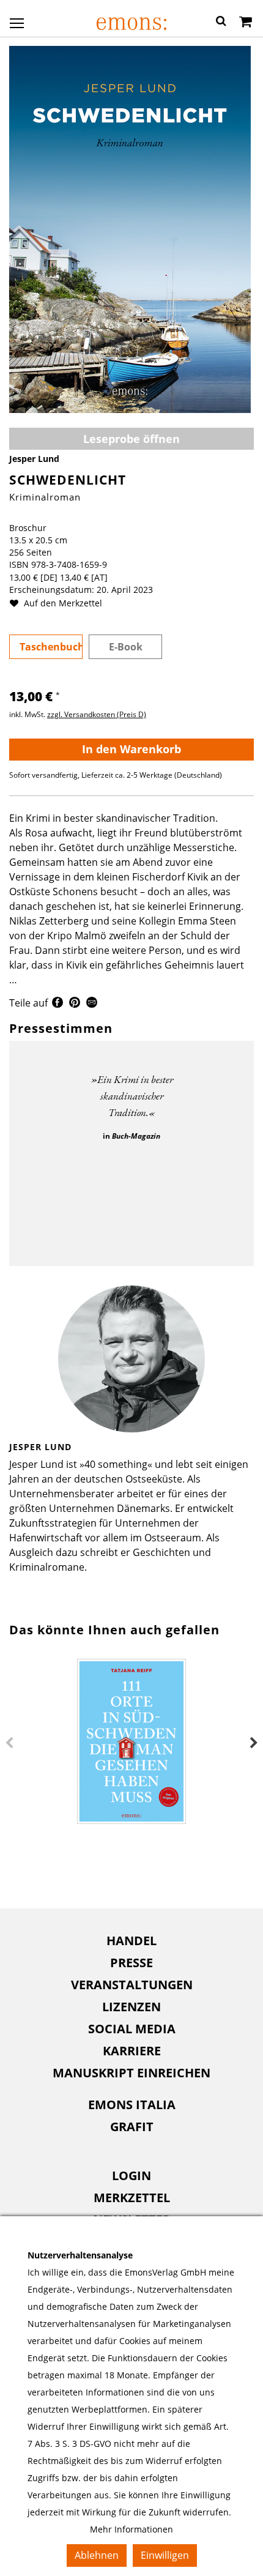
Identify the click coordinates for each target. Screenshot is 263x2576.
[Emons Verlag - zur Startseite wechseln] (131, 24)
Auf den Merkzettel (62, 603)
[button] (221, 23)
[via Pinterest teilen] (75, 1004)
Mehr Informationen (131, 2529)
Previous (9, 1743)
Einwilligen (165, 2555)
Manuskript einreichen (131, 2073)
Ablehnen (97, 2555)
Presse (131, 1963)
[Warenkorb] (246, 23)
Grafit (132, 2127)
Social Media (132, 2029)
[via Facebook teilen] (57, 1004)
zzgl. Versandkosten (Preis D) (97, 714)
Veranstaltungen (132, 1985)
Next (254, 1743)
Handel (131, 1941)
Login (131, 2176)
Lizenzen (131, 2007)
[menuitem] (131, 1941)
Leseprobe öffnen (131, 439)
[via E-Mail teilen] (92, 1004)
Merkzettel (132, 2198)
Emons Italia (132, 2105)
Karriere (132, 2051)
